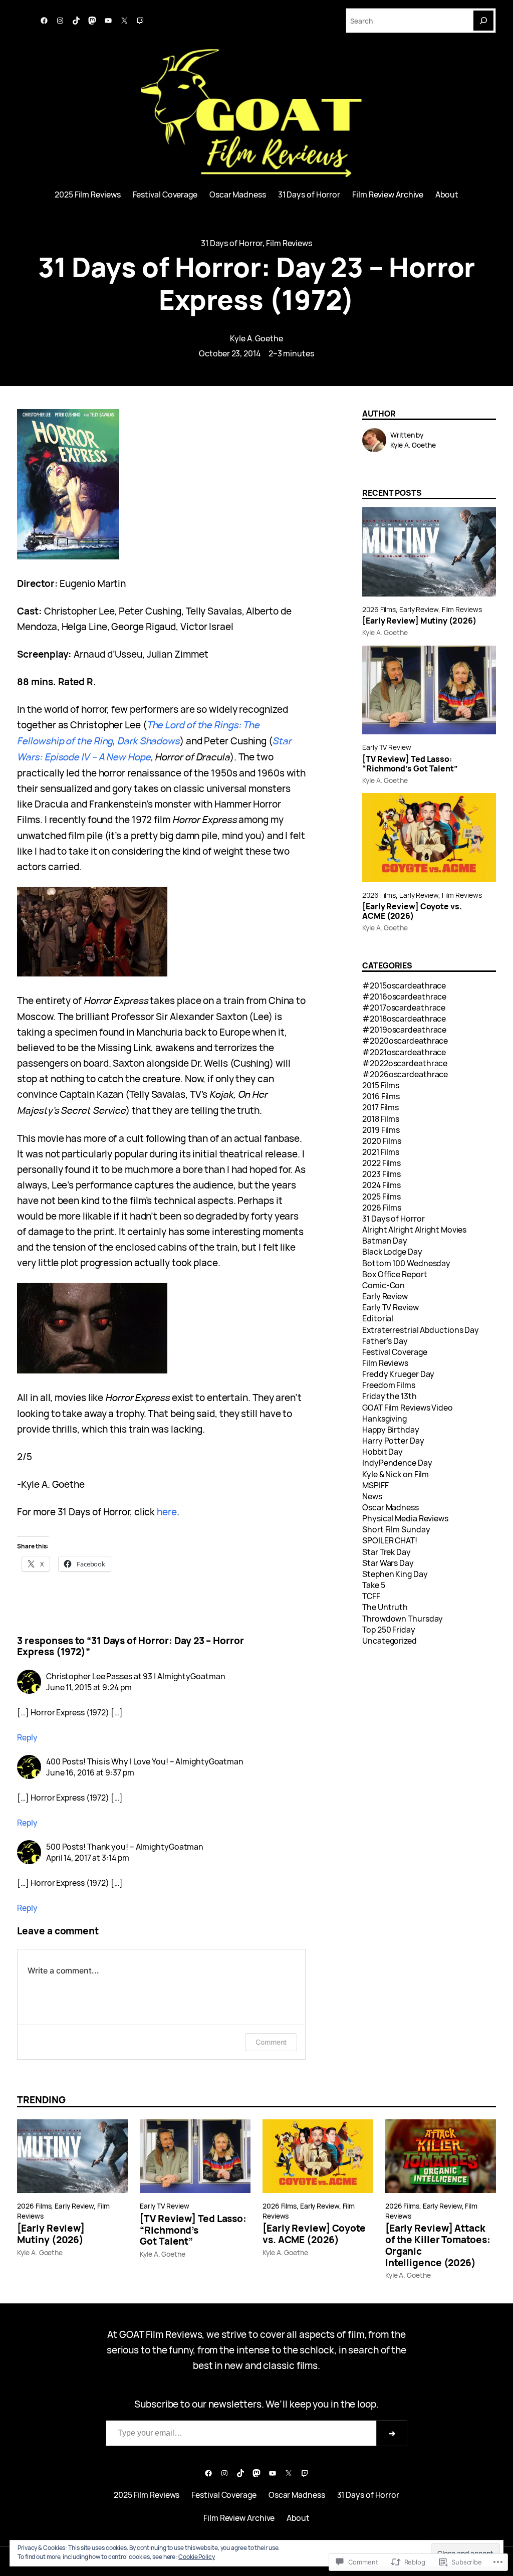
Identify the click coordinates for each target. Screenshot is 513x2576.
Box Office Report (395, 1274)
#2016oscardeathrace (404, 997)
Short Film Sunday (396, 1529)
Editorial (378, 1318)
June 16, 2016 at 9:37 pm (90, 1772)
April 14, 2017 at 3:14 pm (88, 1858)
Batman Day (385, 1241)
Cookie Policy (197, 2557)
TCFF (371, 1596)
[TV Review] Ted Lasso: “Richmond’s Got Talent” (410, 764)
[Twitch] (140, 21)
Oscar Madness (391, 1507)
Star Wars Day (388, 1563)
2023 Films (381, 1174)
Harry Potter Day (393, 1441)
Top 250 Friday (389, 1630)
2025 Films (381, 1197)
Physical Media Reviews (405, 1518)
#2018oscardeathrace (404, 1019)
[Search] (483, 21)
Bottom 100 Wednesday (406, 1263)
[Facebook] (44, 21)
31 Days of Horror (232, 243)
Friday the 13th (390, 1396)
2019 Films (381, 1130)
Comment (271, 2042)
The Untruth (385, 1607)
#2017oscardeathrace (404, 1008)
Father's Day (385, 1341)
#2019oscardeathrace (404, 1030)
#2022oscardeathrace (405, 1063)
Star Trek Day (387, 1552)
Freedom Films (389, 1385)
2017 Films (380, 1107)
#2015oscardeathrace (404, 985)
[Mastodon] (92, 21)
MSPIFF (375, 1485)
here (167, 1512)
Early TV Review (387, 747)
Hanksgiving (384, 1419)
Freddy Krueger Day (398, 1374)
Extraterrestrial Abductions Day (421, 1330)
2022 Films (381, 1163)
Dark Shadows (149, 741)
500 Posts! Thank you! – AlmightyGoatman (125, 1847)
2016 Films (381, 1096)
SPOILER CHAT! (390, 1540)
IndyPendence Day (397, 1463)
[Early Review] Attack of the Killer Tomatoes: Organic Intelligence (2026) (438, 2245)
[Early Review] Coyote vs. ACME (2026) (412, 911)
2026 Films (379, 609)
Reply (27, 1737)
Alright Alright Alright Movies (414, 1230)
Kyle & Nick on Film (396, 1474)
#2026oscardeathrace (405, 1074)
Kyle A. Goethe (256, 338)
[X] (124, 21)
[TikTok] (76, 21)
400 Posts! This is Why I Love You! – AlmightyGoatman (145, 1761)
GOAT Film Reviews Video (408, 1408)
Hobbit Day (382, 1452)
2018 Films (381, 1119)
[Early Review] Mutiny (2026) (419, 621)
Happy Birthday (391, 1430)
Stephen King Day (395, 1574)
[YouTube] (108, 21)
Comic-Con (383, 1285)
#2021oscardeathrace (404, 1052)
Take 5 (373, 1585)
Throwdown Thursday (403, 1619)
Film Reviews (289, 243)
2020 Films (382, 1141)
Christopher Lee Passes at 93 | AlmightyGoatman (136, 1676)
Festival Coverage (395, 1352)
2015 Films (381, 1085)
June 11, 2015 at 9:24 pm (89, 1687)
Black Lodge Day (392, 1252)
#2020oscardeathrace (405, 1041)
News (372, 1496)
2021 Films (381, 1152)
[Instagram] (60, 21)
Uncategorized (390, 1641)
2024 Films (381, 1185)
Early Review (419, 609)
